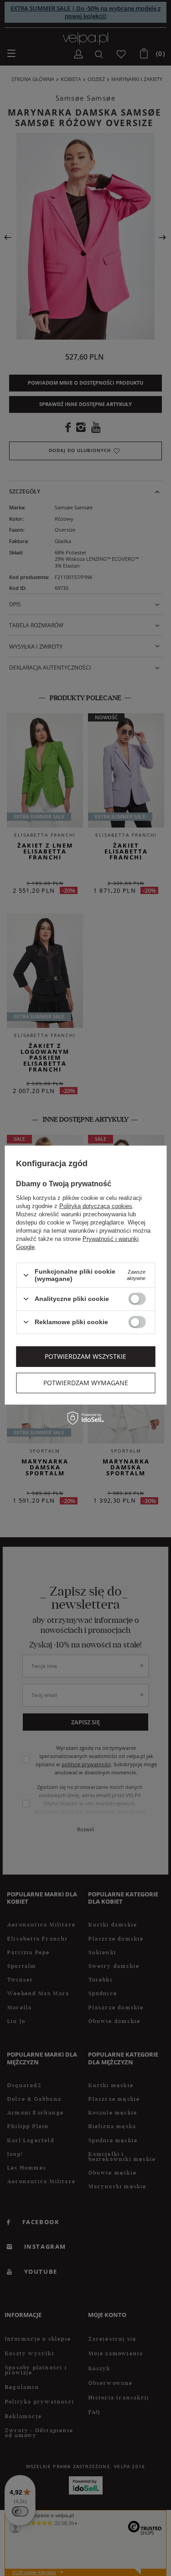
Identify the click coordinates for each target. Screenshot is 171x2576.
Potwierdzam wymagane (86, 1383)
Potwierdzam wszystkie (85, 1356)
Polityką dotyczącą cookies (96, 1206)
